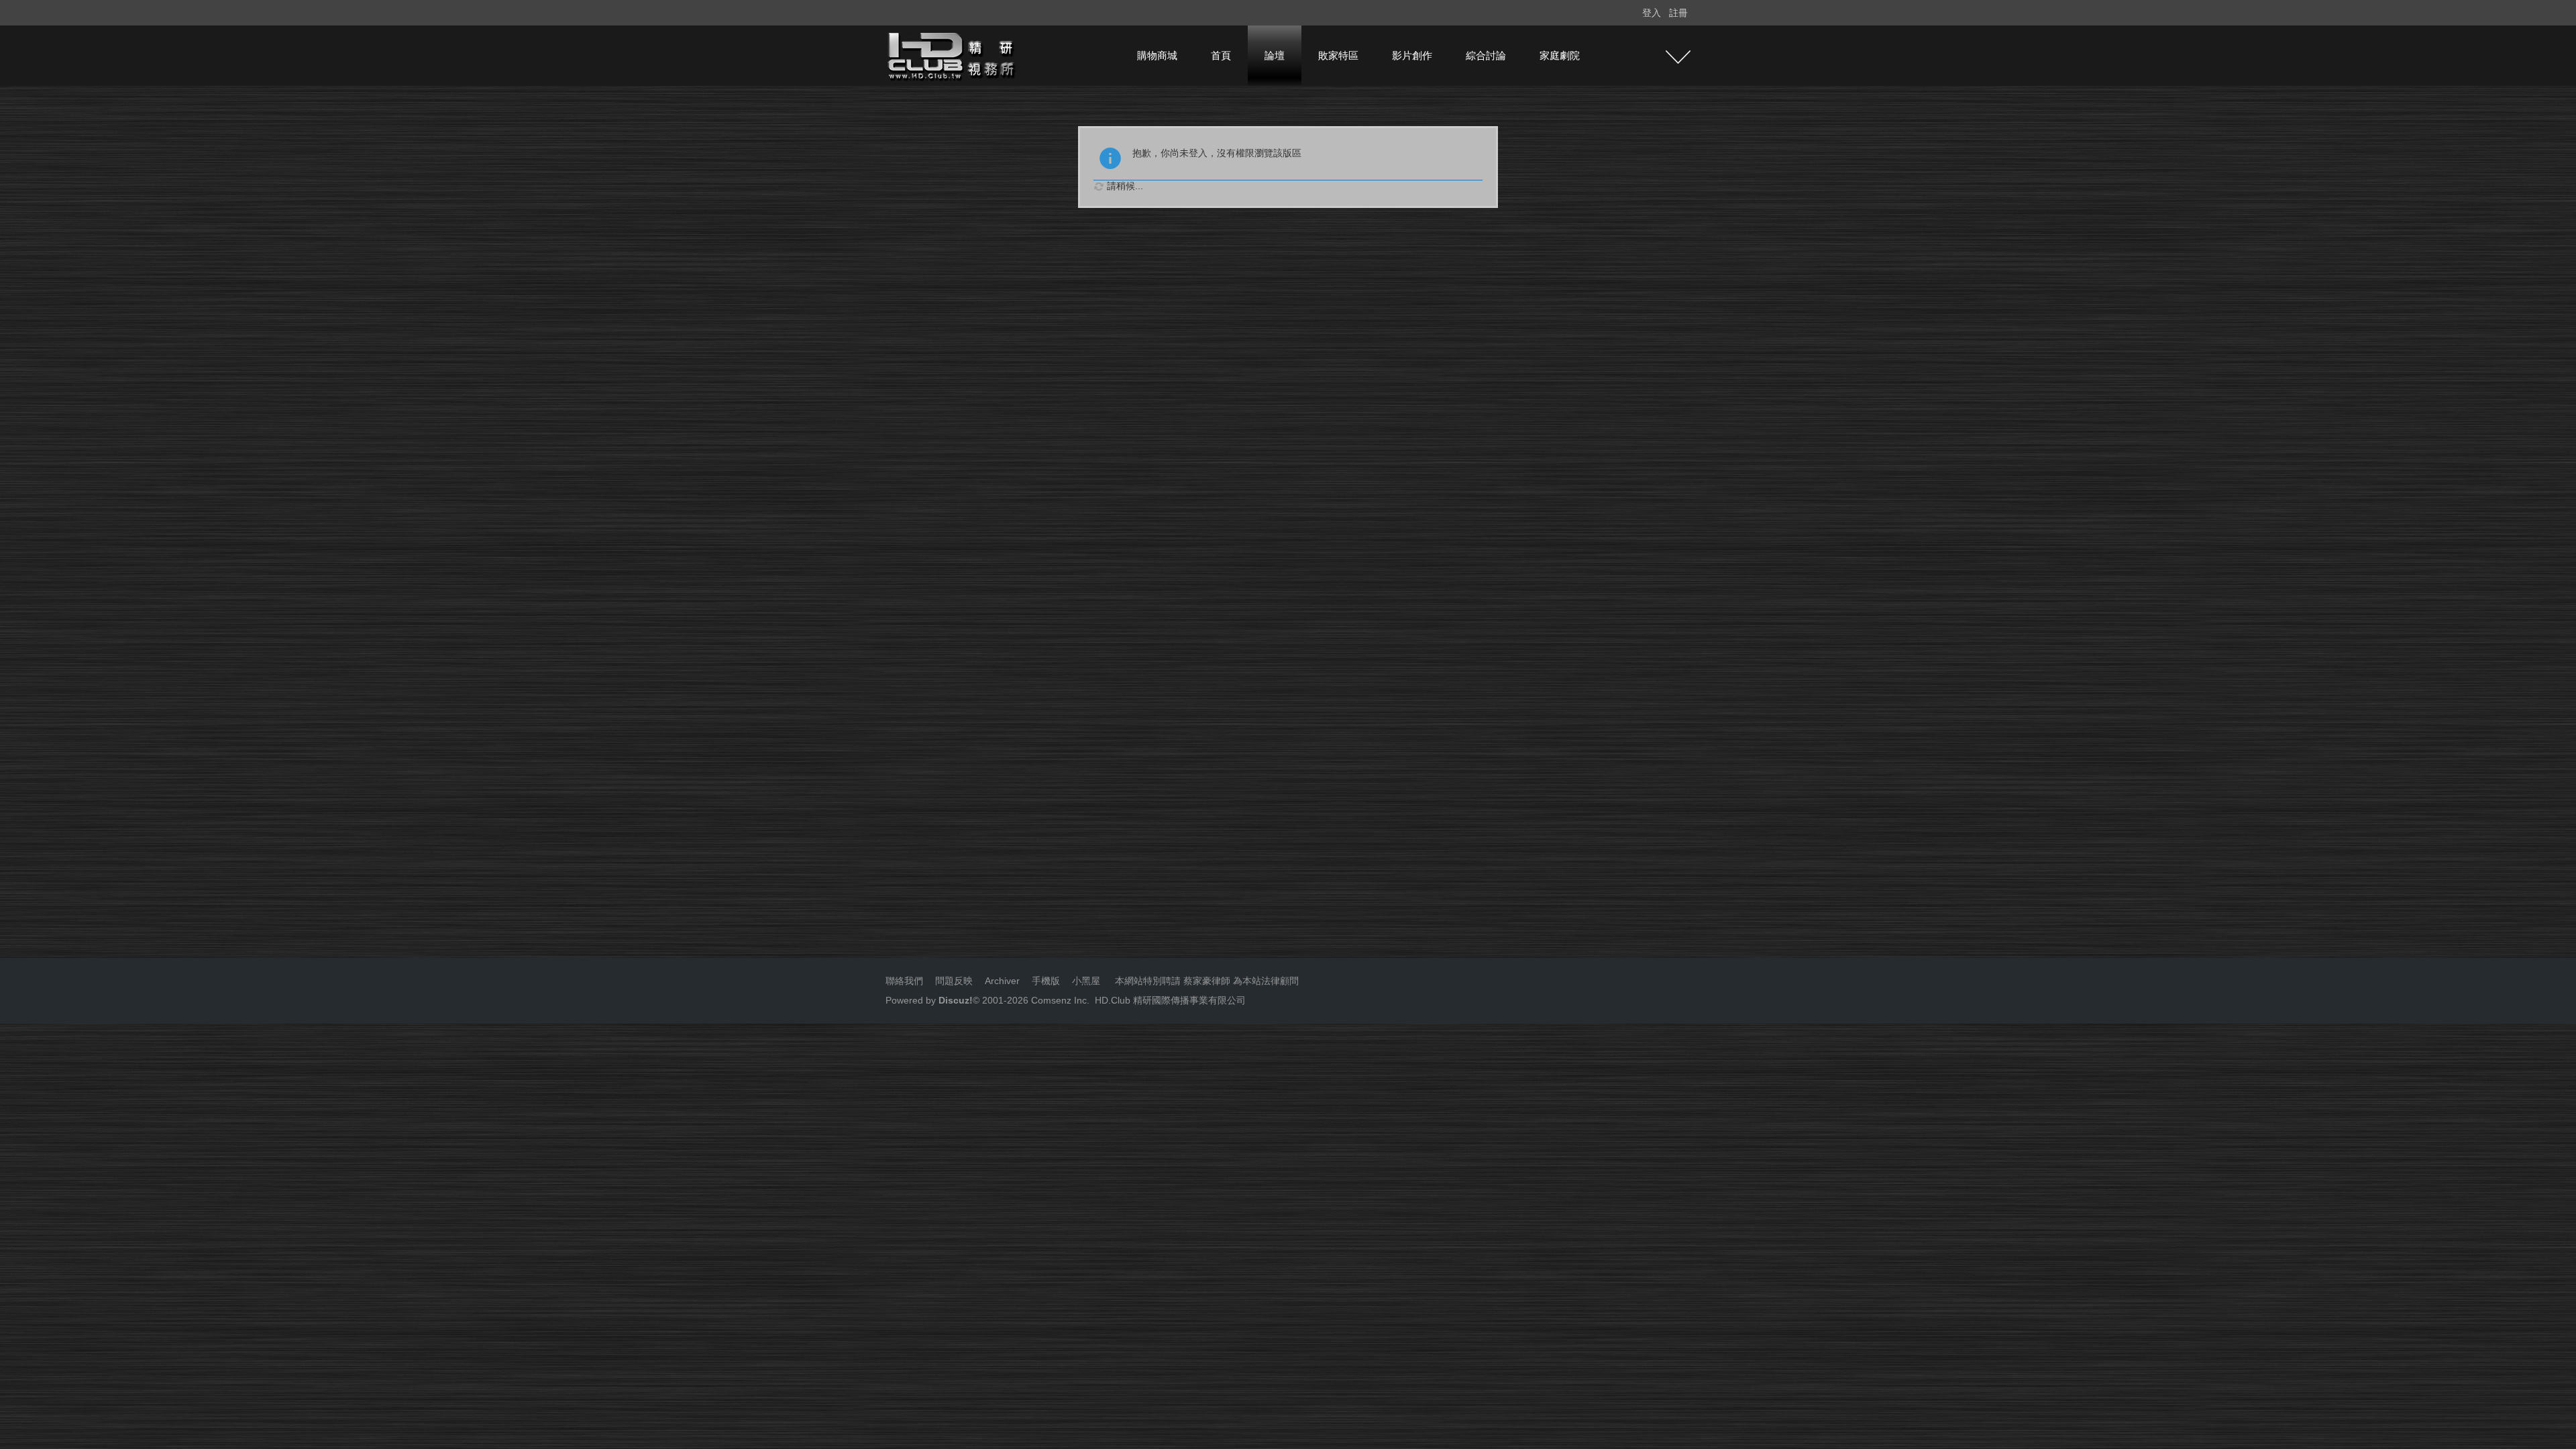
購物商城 (1157, 55)
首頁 (1221, 55)
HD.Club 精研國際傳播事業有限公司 (1170, 1000)
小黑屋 (1086, 981)
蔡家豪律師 (1207, 981)
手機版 (1046, 981)
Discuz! (956, 1000)
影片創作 (1412, 55)
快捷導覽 (1678, 57)
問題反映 (953, 981)
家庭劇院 (1560, 55)
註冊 (1678, 13)
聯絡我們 (904, 981)
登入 (1652, 13)
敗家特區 (1338, 55)
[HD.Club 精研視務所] (953, 55)
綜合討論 (1486, 55)
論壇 (1275, 55)
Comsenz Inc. (1059, 1000)
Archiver (1002, 981)
